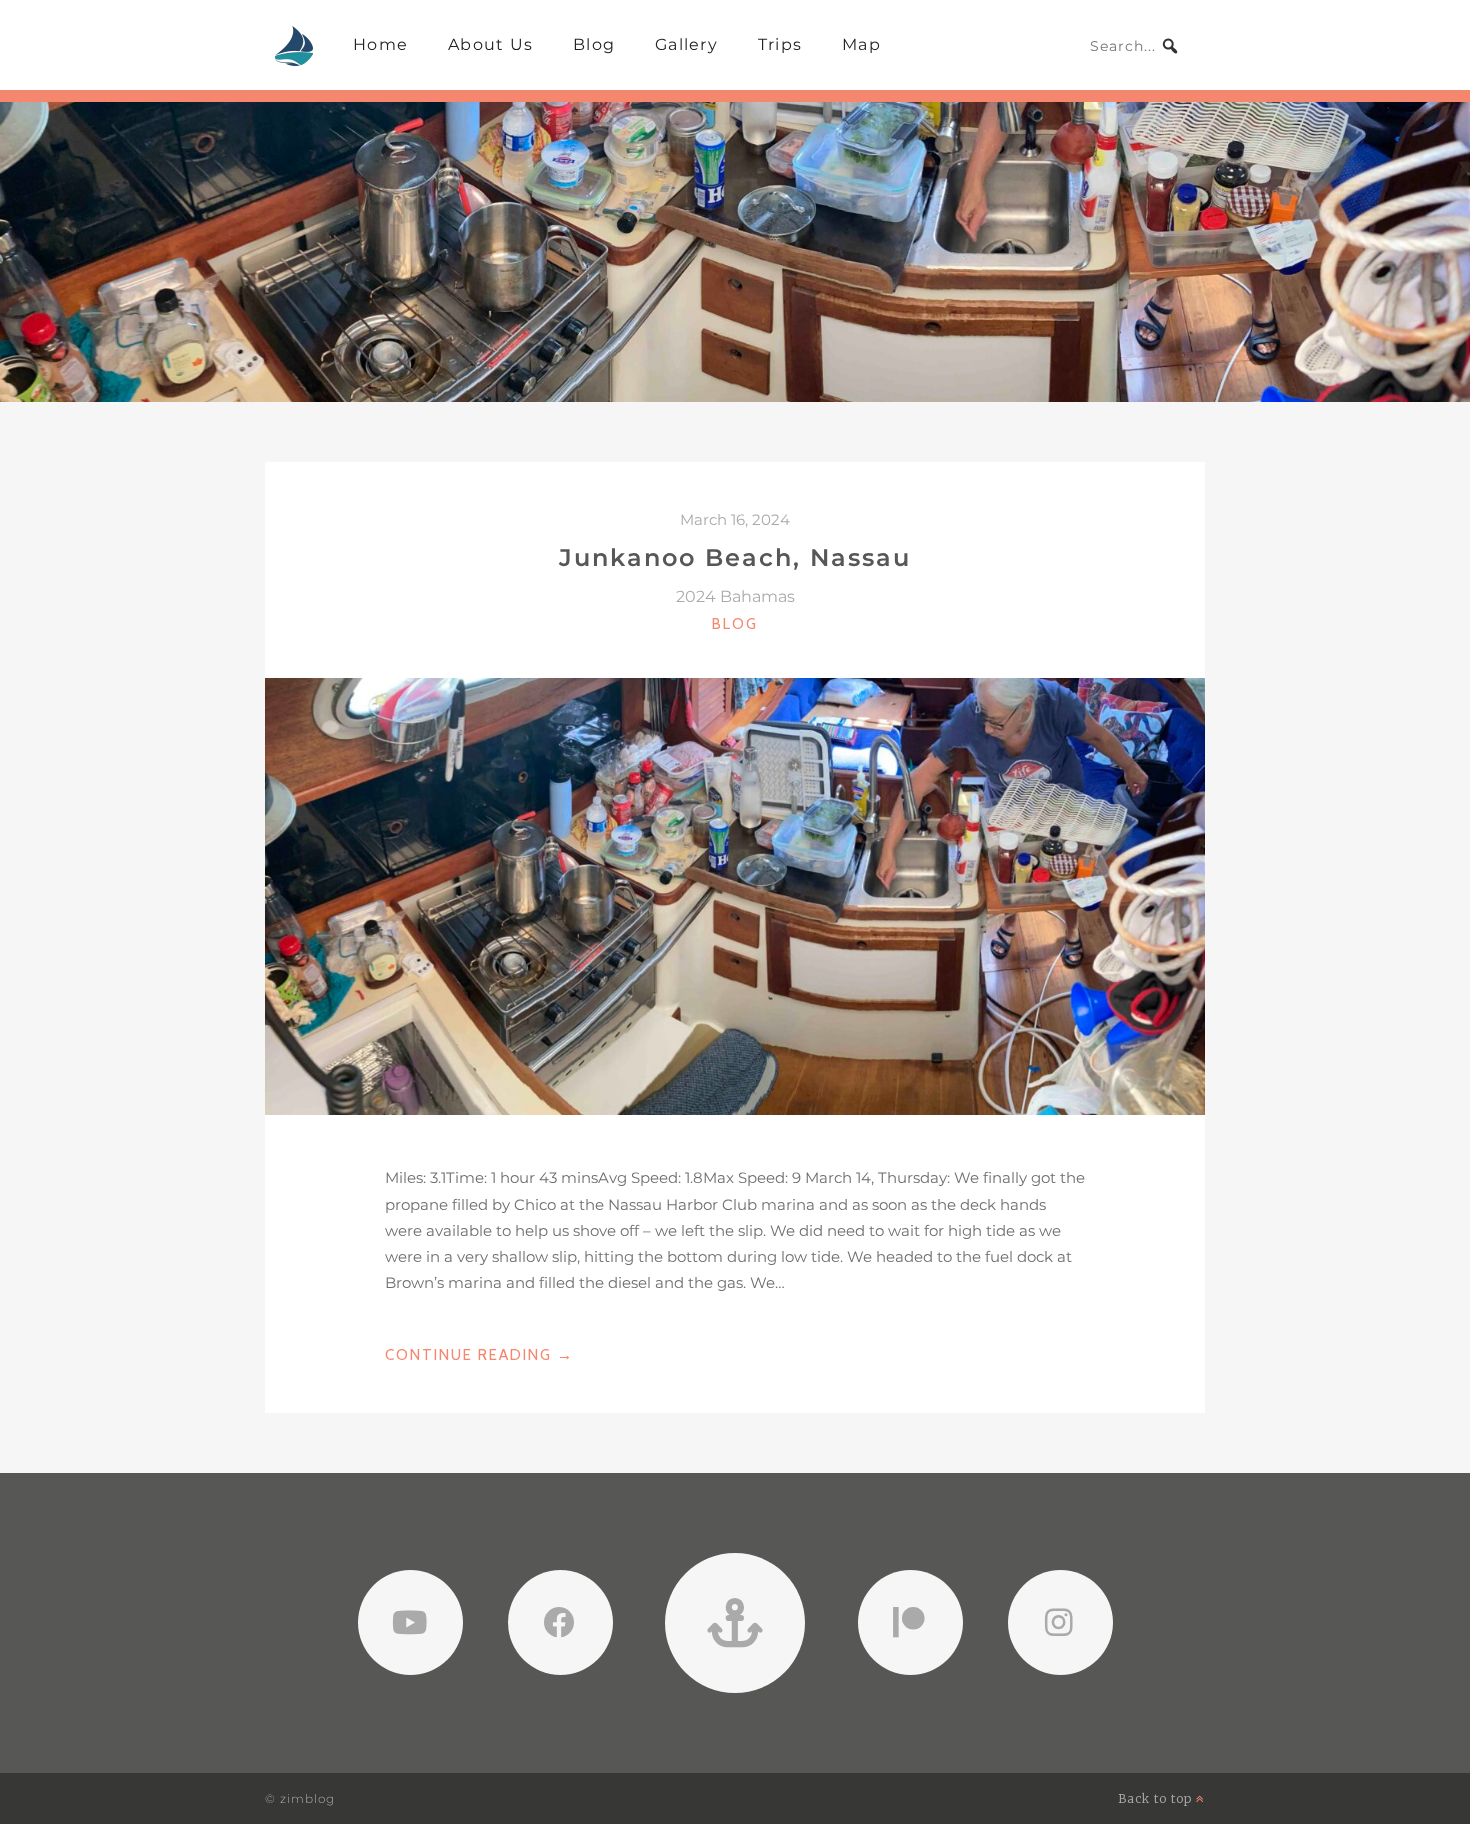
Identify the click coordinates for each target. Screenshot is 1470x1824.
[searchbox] (1135, 46)
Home (380, 44)
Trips (780, 44)
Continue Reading (479, 1356)
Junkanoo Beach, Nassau (735, 557)
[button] (1170, 46)
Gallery (686, 44)
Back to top (1157, 1798)
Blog (594, 44)
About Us (490, 44)
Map (861, 44)
